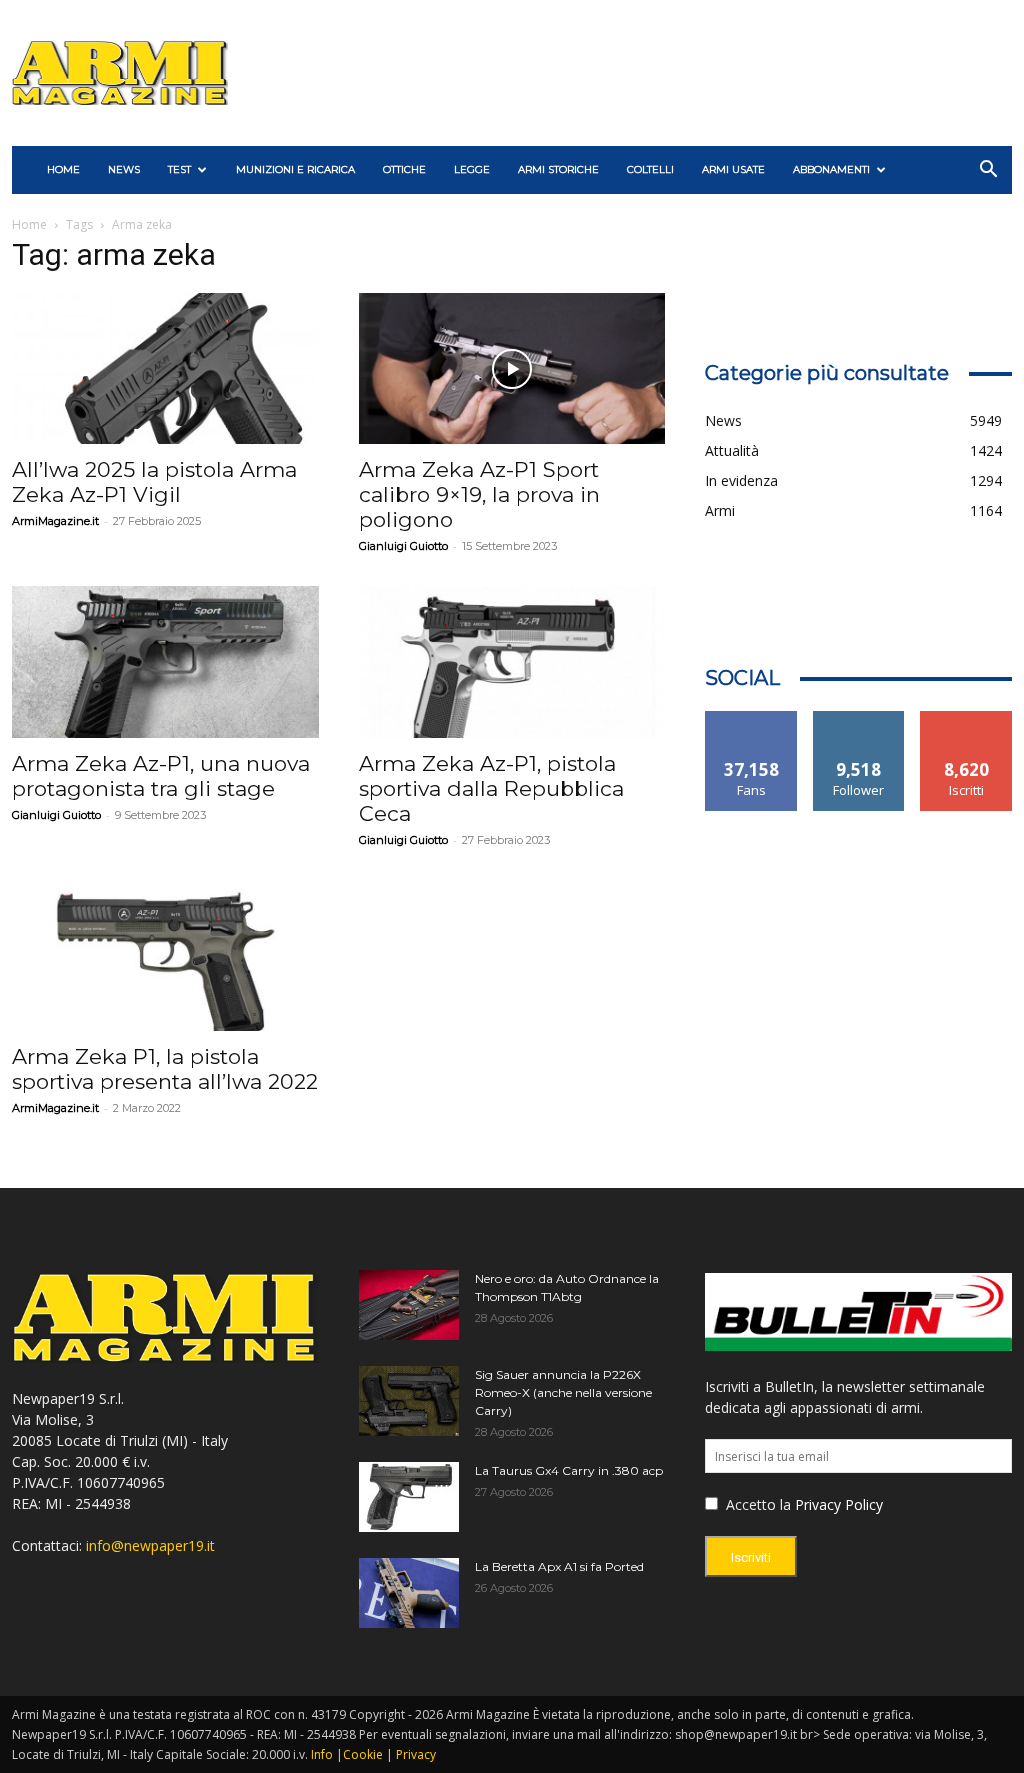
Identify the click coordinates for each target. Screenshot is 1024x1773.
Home (29, 224)
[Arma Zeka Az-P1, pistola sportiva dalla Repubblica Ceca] (512, 661)
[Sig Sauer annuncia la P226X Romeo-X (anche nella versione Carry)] (409, 1401)
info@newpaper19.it (150, 1545)
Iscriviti (966, 718)
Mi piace (752, 718)
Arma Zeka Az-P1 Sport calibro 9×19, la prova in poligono (479, 494)
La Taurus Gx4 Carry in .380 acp (569, 1470)
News (124, 169)
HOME (63, 169)
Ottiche (404, 169)
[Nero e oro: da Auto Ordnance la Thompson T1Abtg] (409, 1305)
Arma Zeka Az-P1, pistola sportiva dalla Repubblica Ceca (491, 788)
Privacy (416, 1754)
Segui (859, 718)
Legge (472, 169)
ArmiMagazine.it (55, 521)
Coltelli (650, 169)
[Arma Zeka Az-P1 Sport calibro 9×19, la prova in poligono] (512, 368)
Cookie (363, 1754)
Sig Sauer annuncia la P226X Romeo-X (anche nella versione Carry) (563, 1392)
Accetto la (756, 1504)
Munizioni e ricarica (295, 169)
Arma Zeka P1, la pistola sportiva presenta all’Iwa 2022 (165, 1069)
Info (322, 1754)
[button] (988, 171)
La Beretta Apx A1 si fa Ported (559, 1566)
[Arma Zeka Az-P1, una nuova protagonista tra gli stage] (165, 661)
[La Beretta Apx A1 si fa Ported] (409, 1593)
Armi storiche (558, 169)
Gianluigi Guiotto (403, 546)
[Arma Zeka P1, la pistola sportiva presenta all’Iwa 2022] (165, 955)
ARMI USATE (733, 169)
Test (179, 169)
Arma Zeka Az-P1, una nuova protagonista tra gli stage (161, 776)
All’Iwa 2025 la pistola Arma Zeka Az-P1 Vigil (154, 482)
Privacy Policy (839, 1504)
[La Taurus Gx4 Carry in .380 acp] (409, 1497)
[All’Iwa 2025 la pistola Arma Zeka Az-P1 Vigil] (165, 368)
